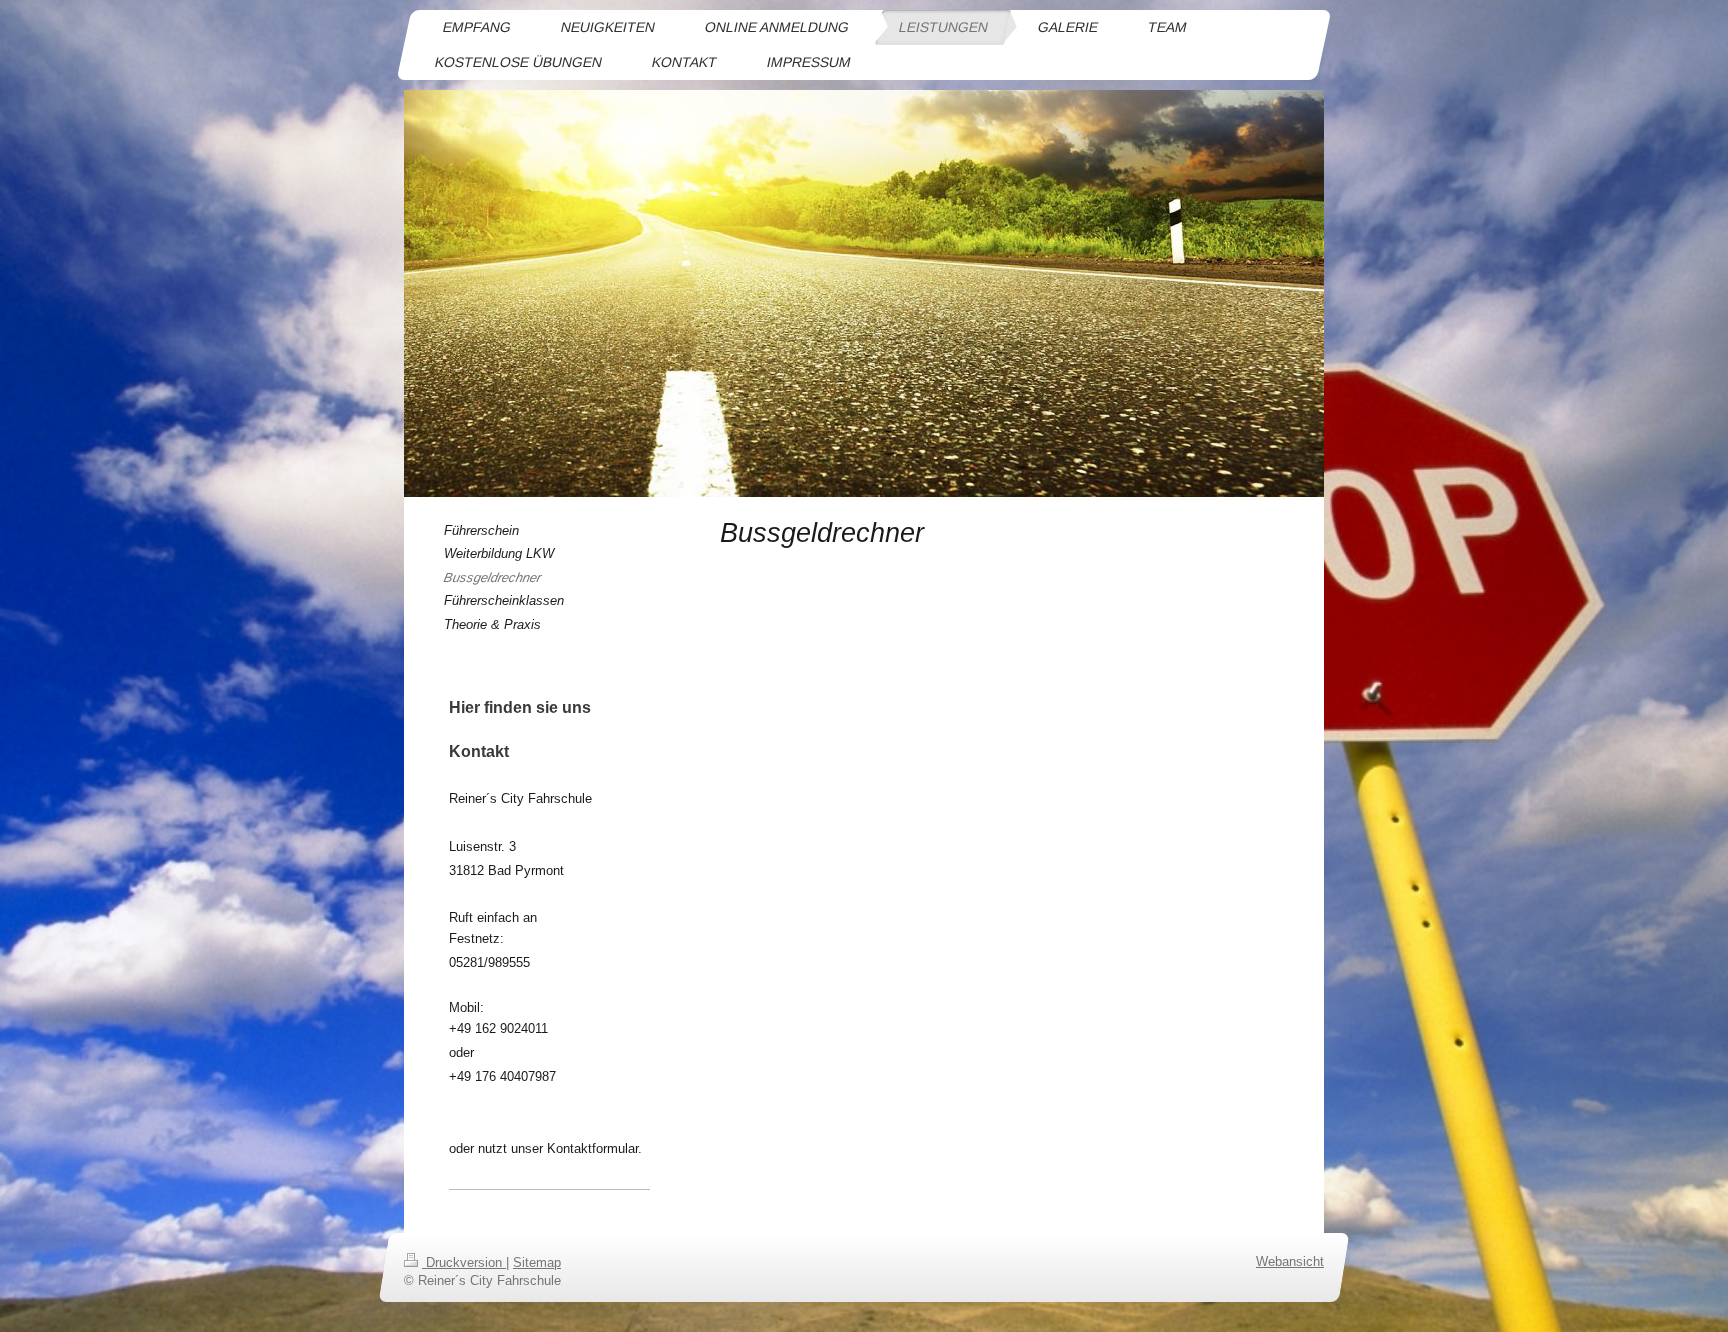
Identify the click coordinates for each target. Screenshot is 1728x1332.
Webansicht (1290, 1261)
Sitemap (537, 1262)
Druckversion (464, 1262)
